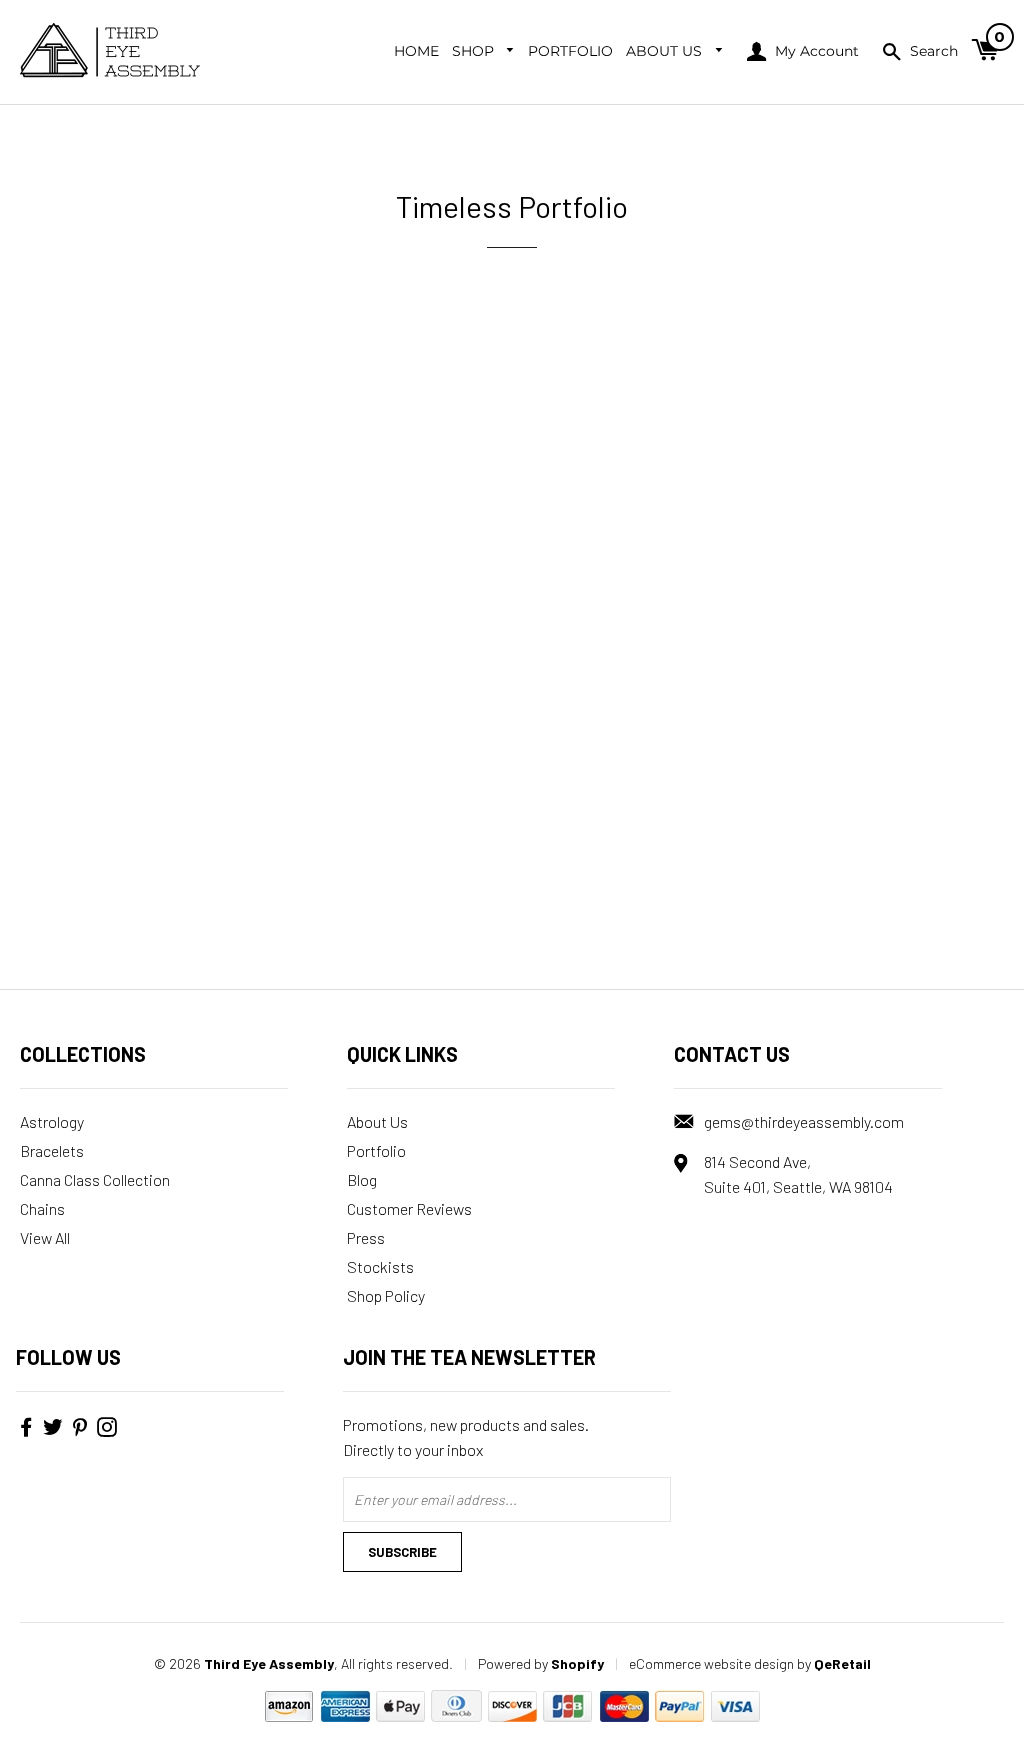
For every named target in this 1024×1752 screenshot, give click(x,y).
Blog (362, 1179)
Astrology (52, 1121)
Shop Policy (386, 1295)
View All (45, 1237)
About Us (666, 51)
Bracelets (52, 1150)
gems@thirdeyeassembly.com (804, 1121)
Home (416, 51)
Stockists (380, 1266)
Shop (475, 51)
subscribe (402, 1552)
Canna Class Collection (95, 1179)
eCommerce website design (711, 1663)
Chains (42, 1208)
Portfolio (570, 51)
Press (366, 1237)
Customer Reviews (409, 1208)
